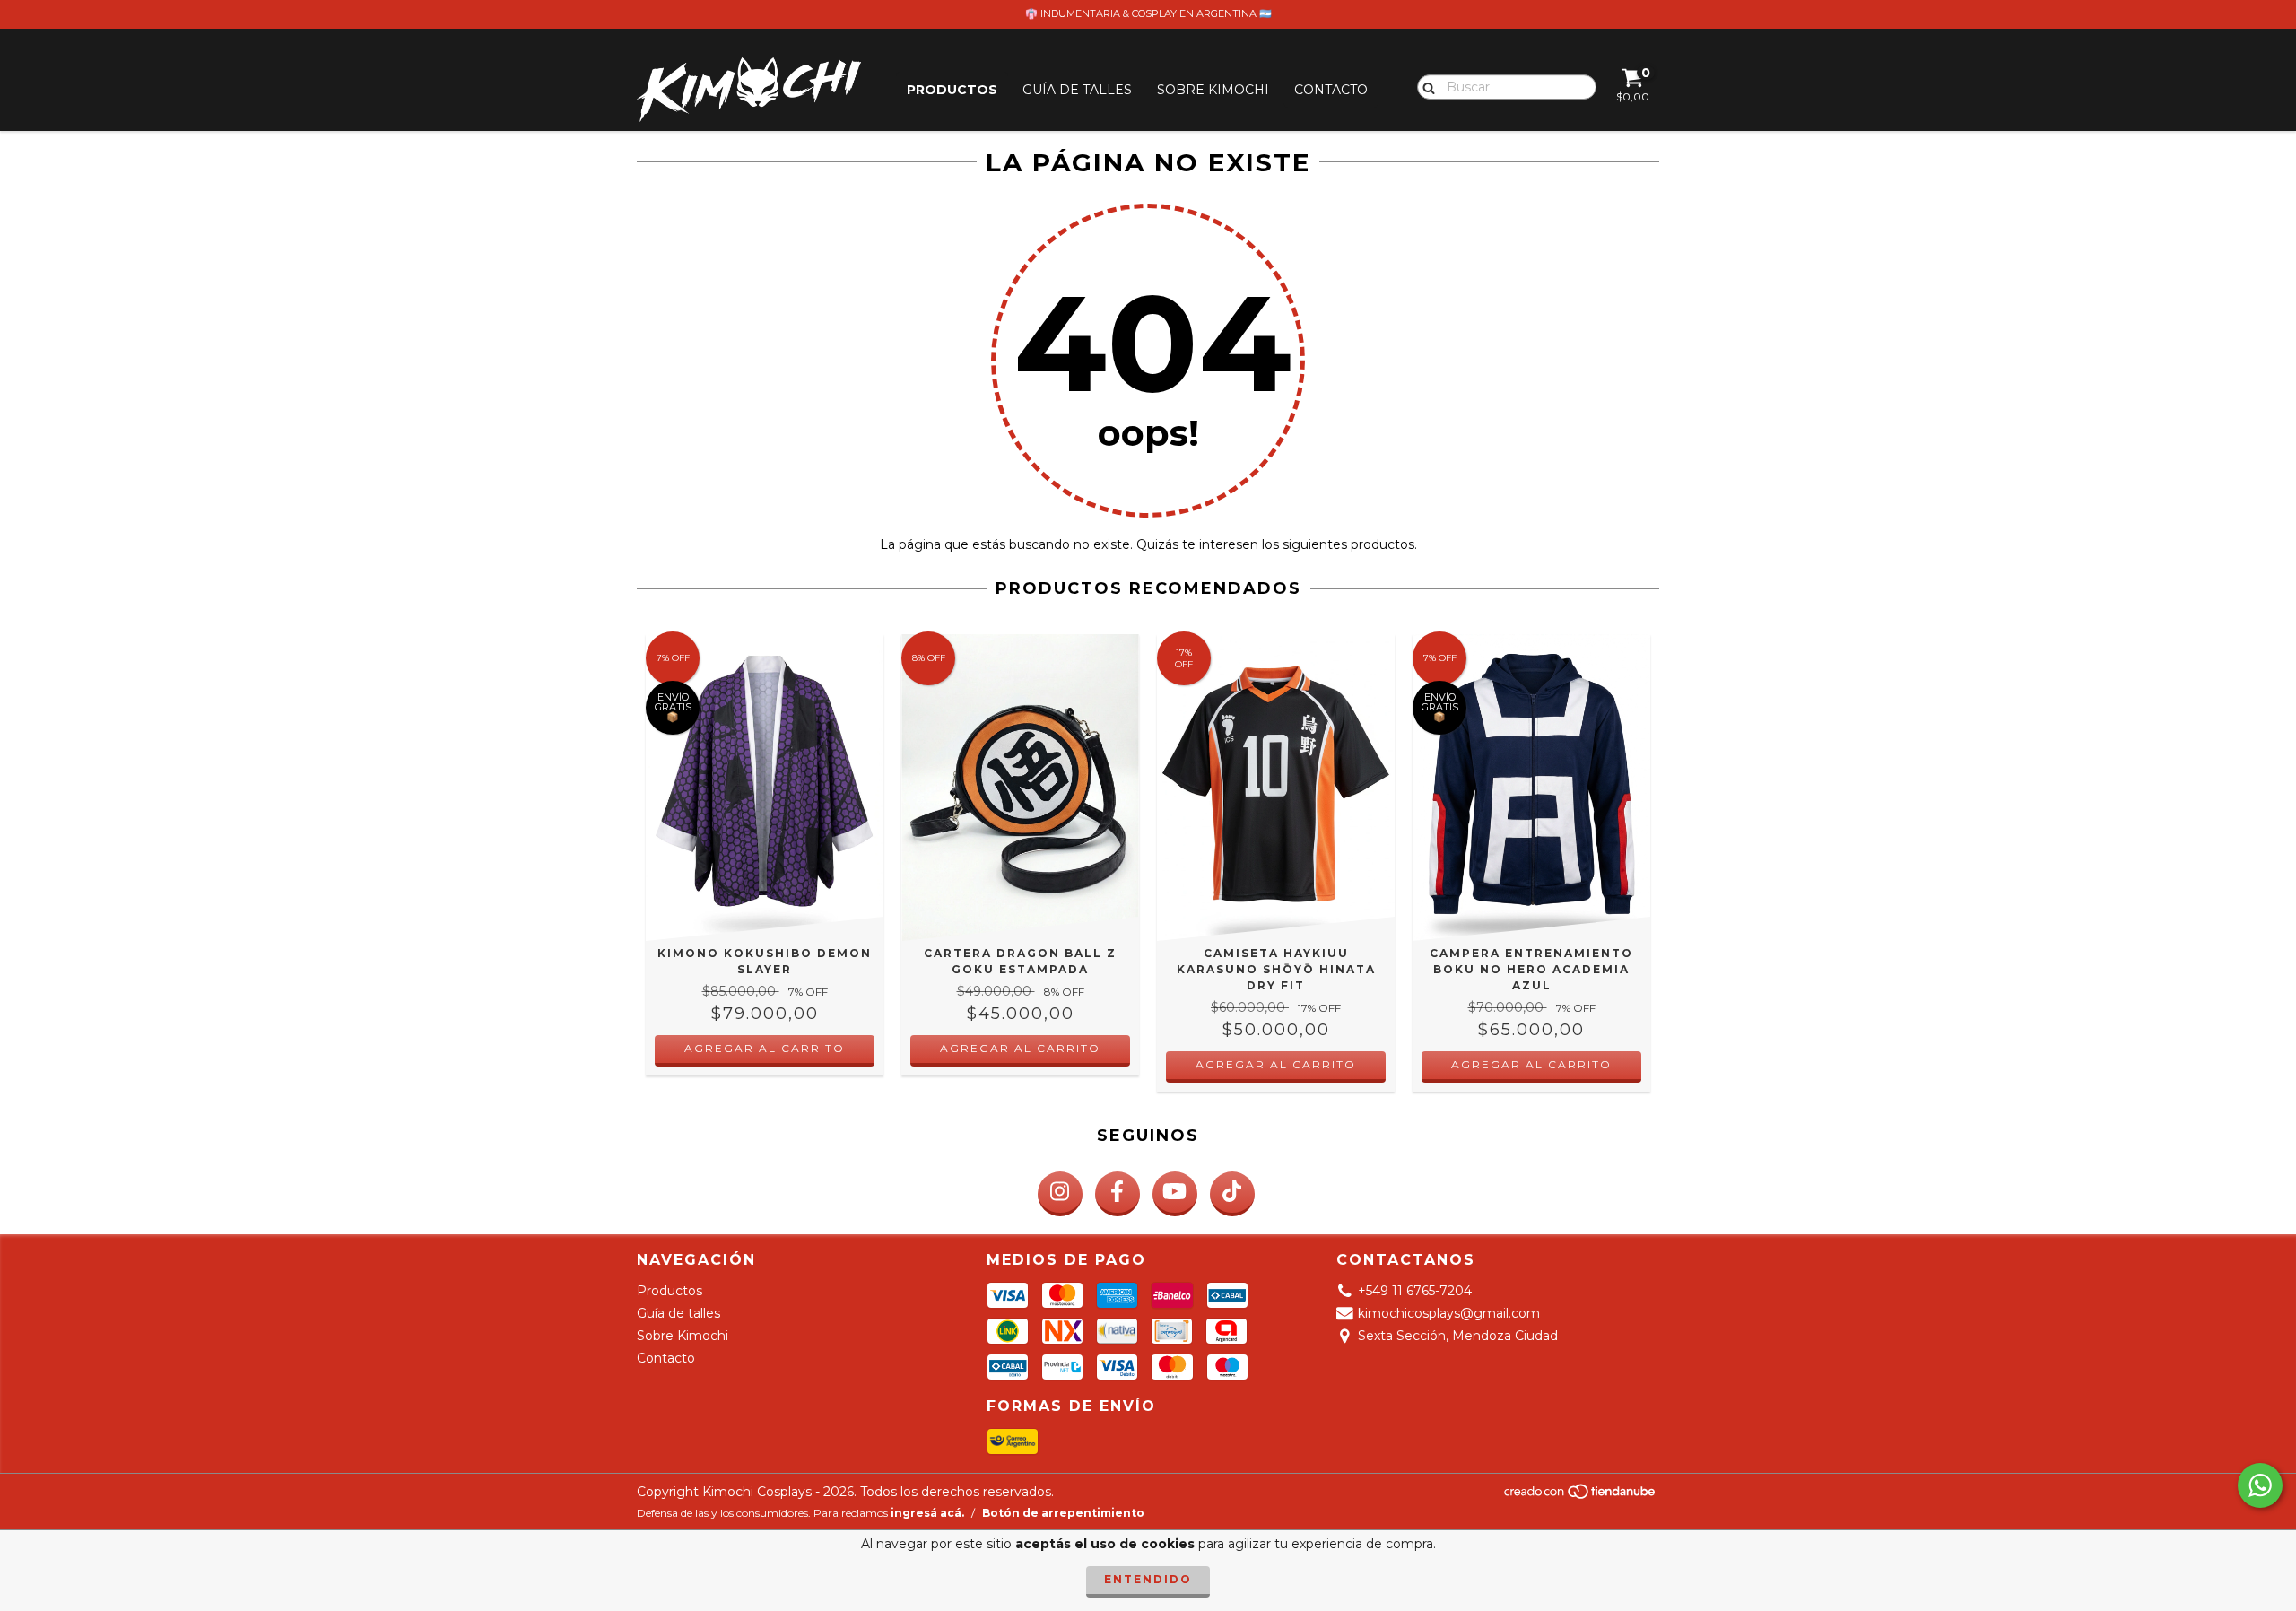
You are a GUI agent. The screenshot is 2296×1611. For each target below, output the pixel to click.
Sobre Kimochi (1213, 90)
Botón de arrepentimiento (1063, 1513)
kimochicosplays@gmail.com (1449, 1313)
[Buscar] (1425, 86)
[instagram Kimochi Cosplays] (1060, 1194)
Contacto (1331, 90)
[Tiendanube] (1581, 1496)
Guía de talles (1077, 90)
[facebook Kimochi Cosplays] (1118, 1194)
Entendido (1148, 1579)
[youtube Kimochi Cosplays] (1175, 1194)
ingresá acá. (927, 1513)
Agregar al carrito (1276, 1064)
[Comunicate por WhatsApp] (2260, 1485)
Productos (952, 90)
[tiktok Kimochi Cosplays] (1232, 1194)
